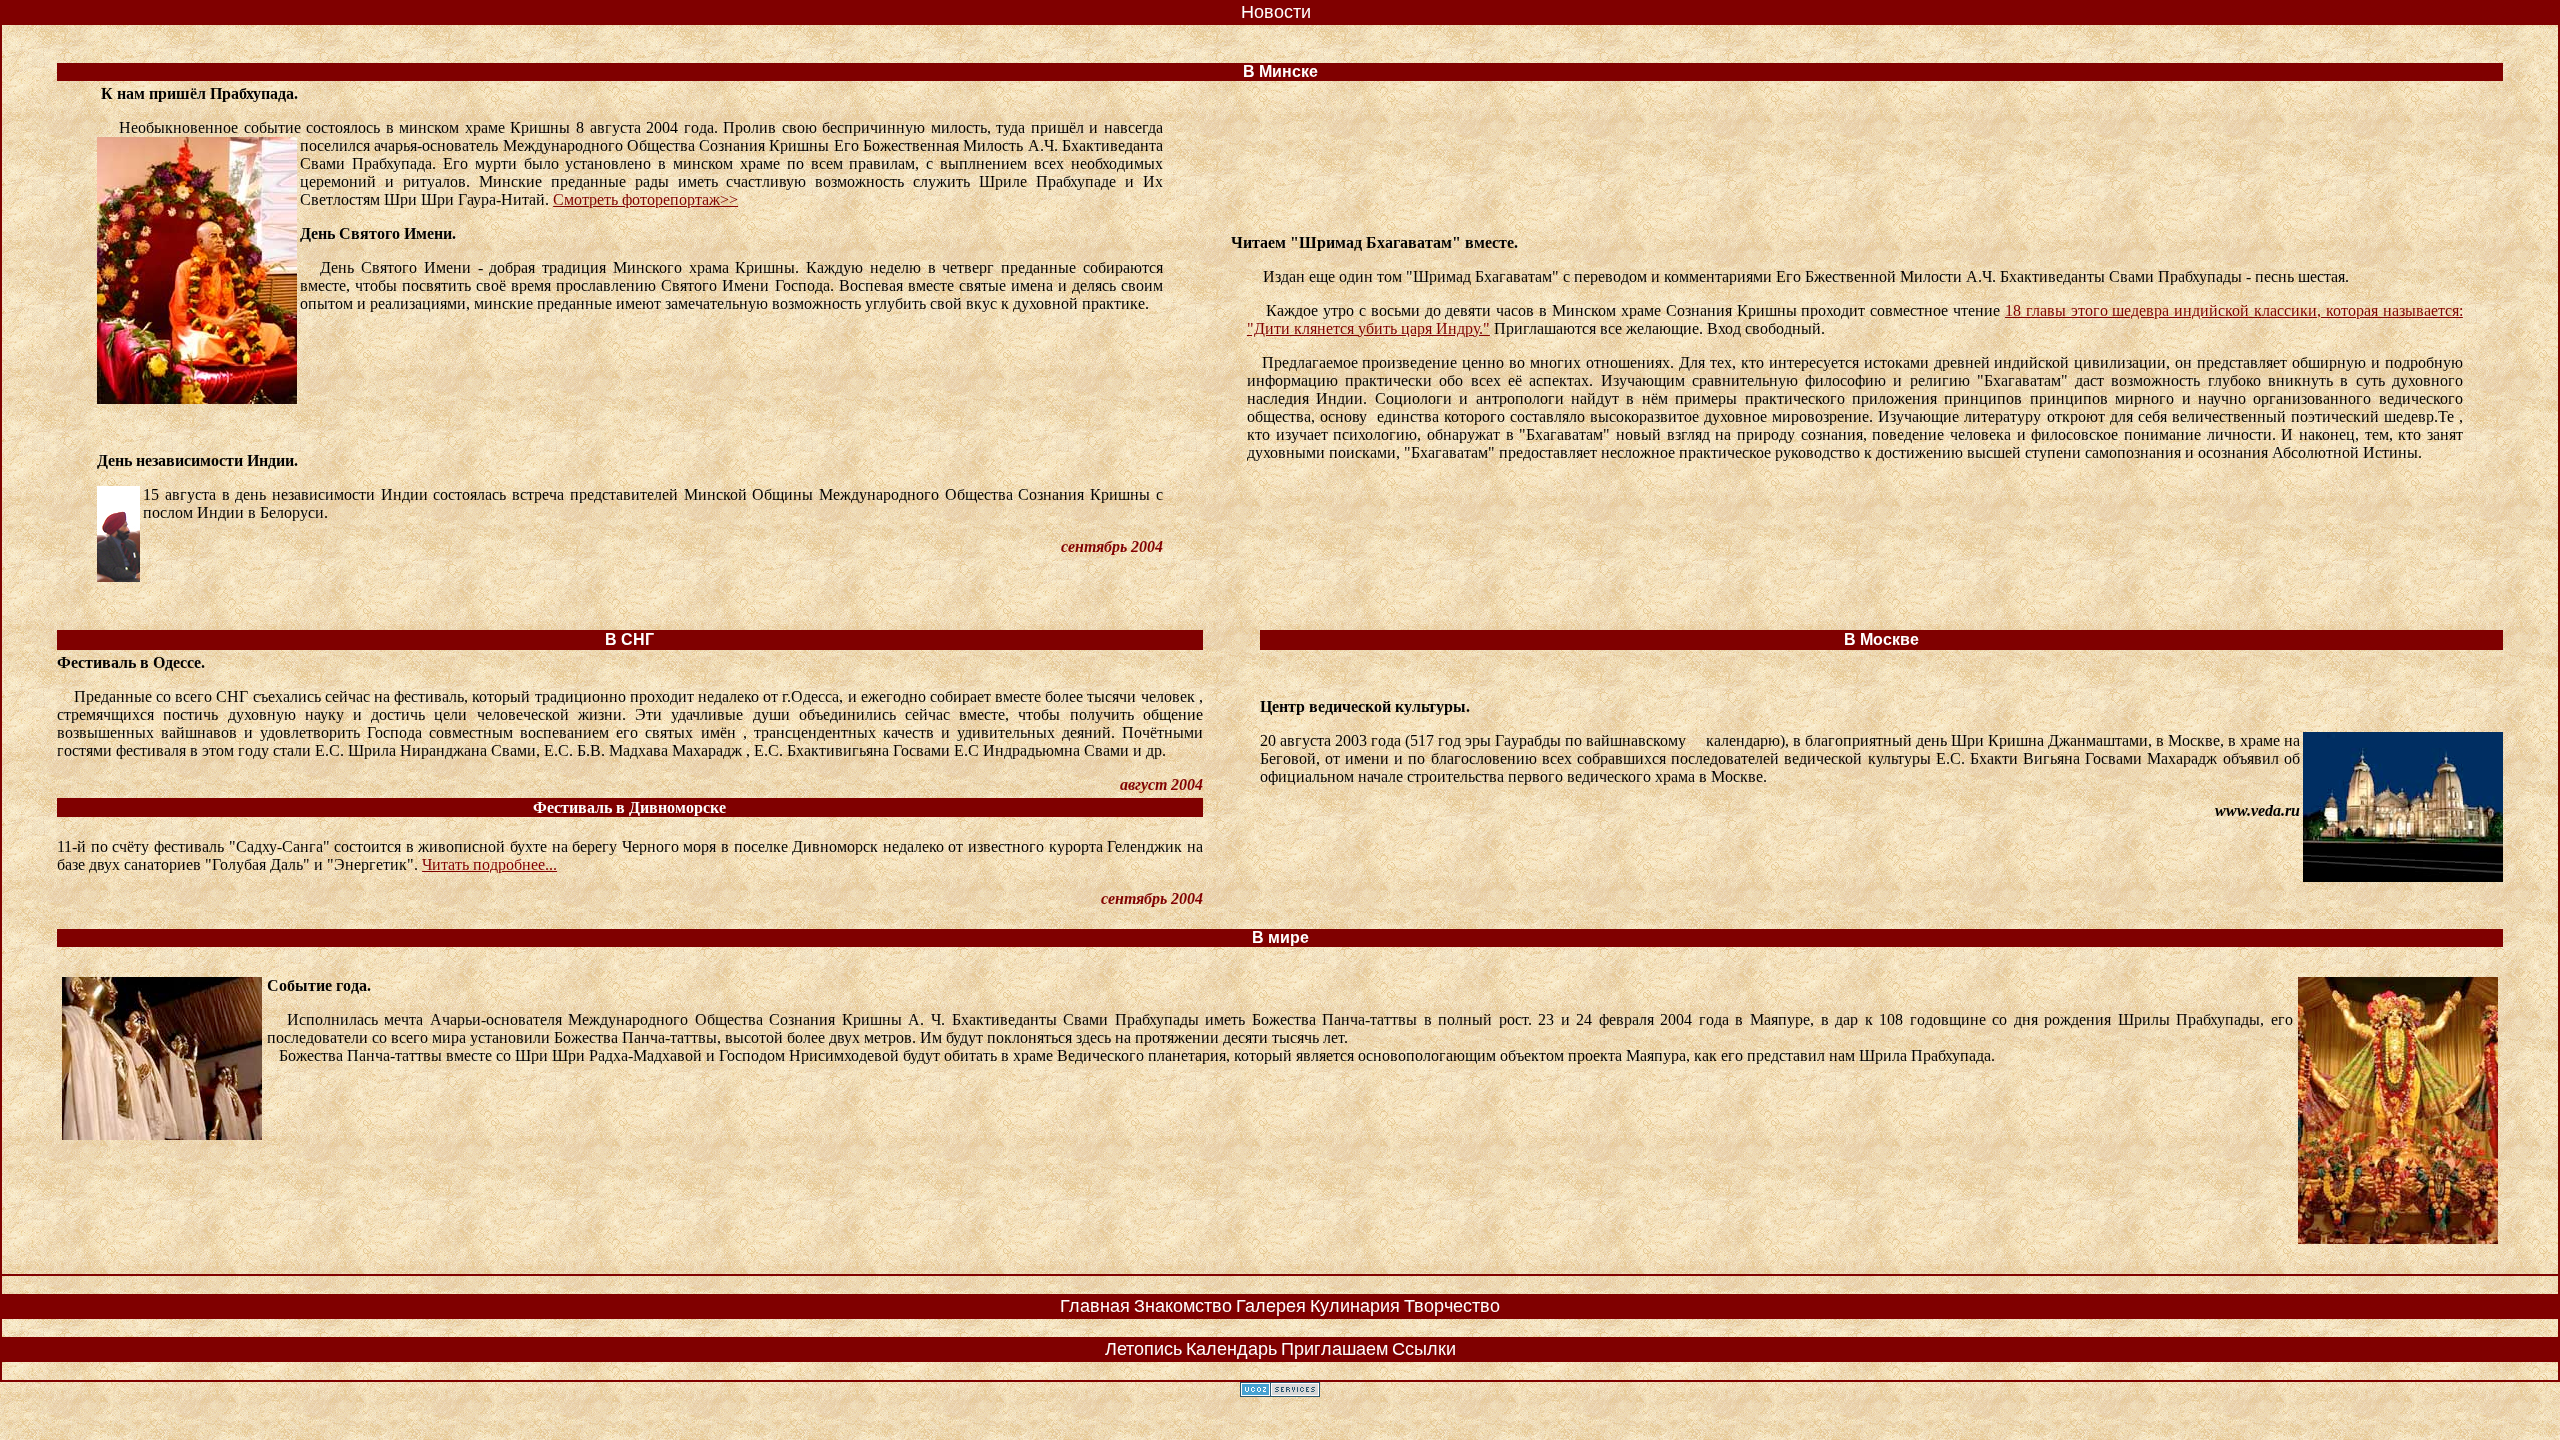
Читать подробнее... (489, 864)
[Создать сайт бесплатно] (1280, 1391)
